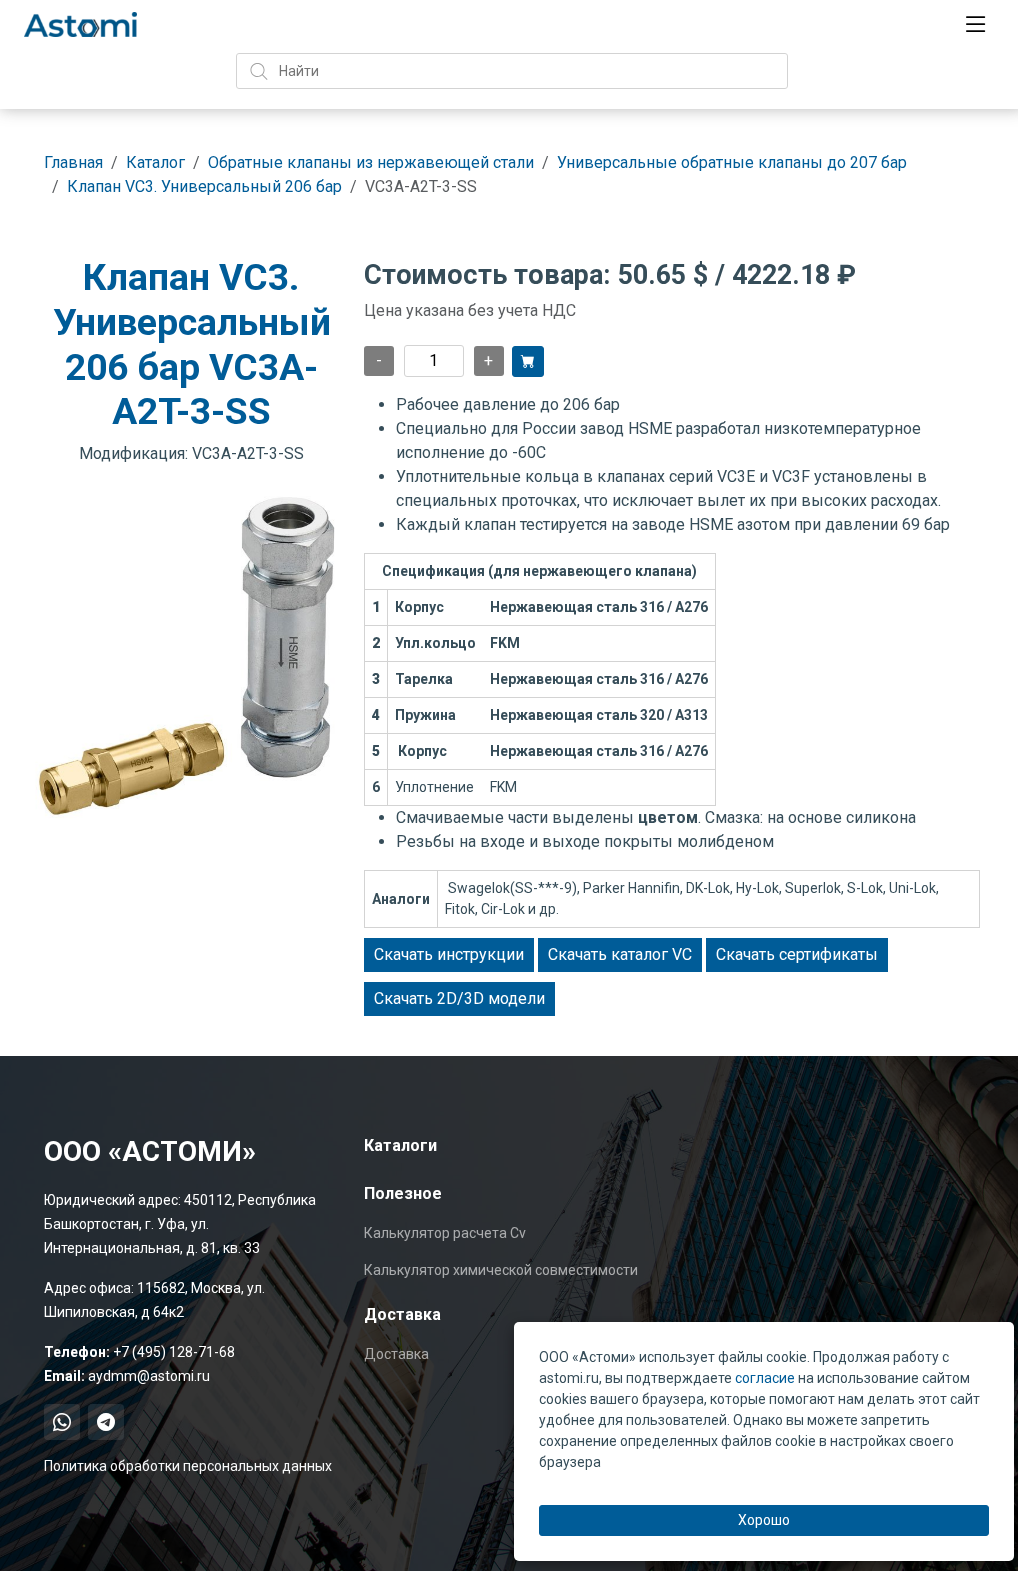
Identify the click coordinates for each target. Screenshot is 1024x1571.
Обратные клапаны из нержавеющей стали (371, 162)
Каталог (155, 162)
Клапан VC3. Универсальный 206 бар (204, 186)
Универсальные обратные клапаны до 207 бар (732, 162)
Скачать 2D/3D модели (459, 998)
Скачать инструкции (449, 954)
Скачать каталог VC (620, 954)
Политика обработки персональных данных (188, 1466)
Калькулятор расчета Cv (445, 1233)
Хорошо (764, 1520)
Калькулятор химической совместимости (501, 1270)
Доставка (396, 1354)
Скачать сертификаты (797, 954)
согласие (765, 1378)
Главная (73, 162)
